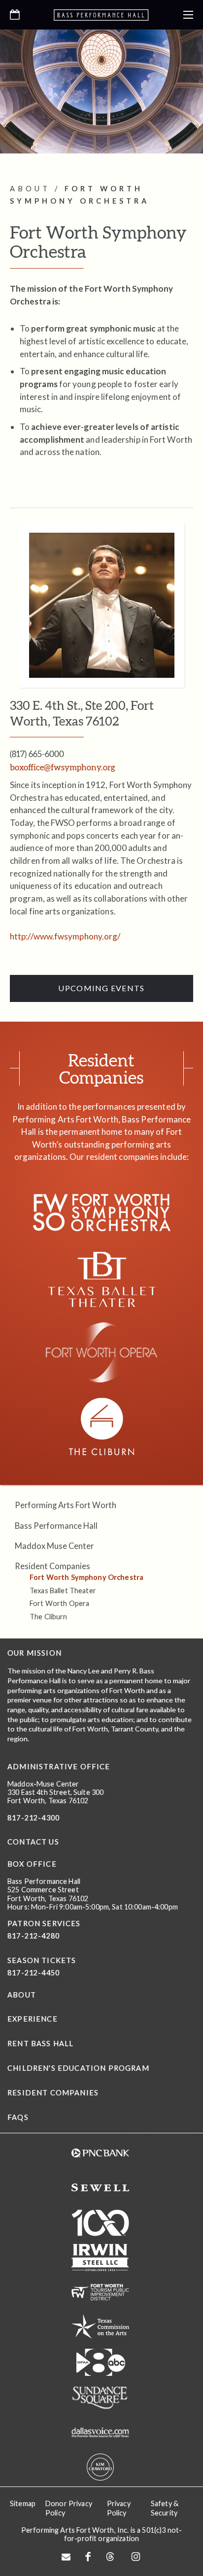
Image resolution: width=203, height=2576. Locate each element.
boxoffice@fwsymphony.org (63, 767)
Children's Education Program (78, 2068)
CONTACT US (33, 1842)
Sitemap (23, 2503)
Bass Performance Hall (56, 1526)
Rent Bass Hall (40, 2044)
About (22, 1995)
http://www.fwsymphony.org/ (65, 936)
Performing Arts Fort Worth (66, 1505)
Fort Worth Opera (59, 1603)
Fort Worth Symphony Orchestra (86, 1577)
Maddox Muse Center (54, 1546)
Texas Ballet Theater (63, 1591)
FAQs (18, 2117)
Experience (33, 2019)
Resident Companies (52, 1566)
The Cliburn (49, 1617)
